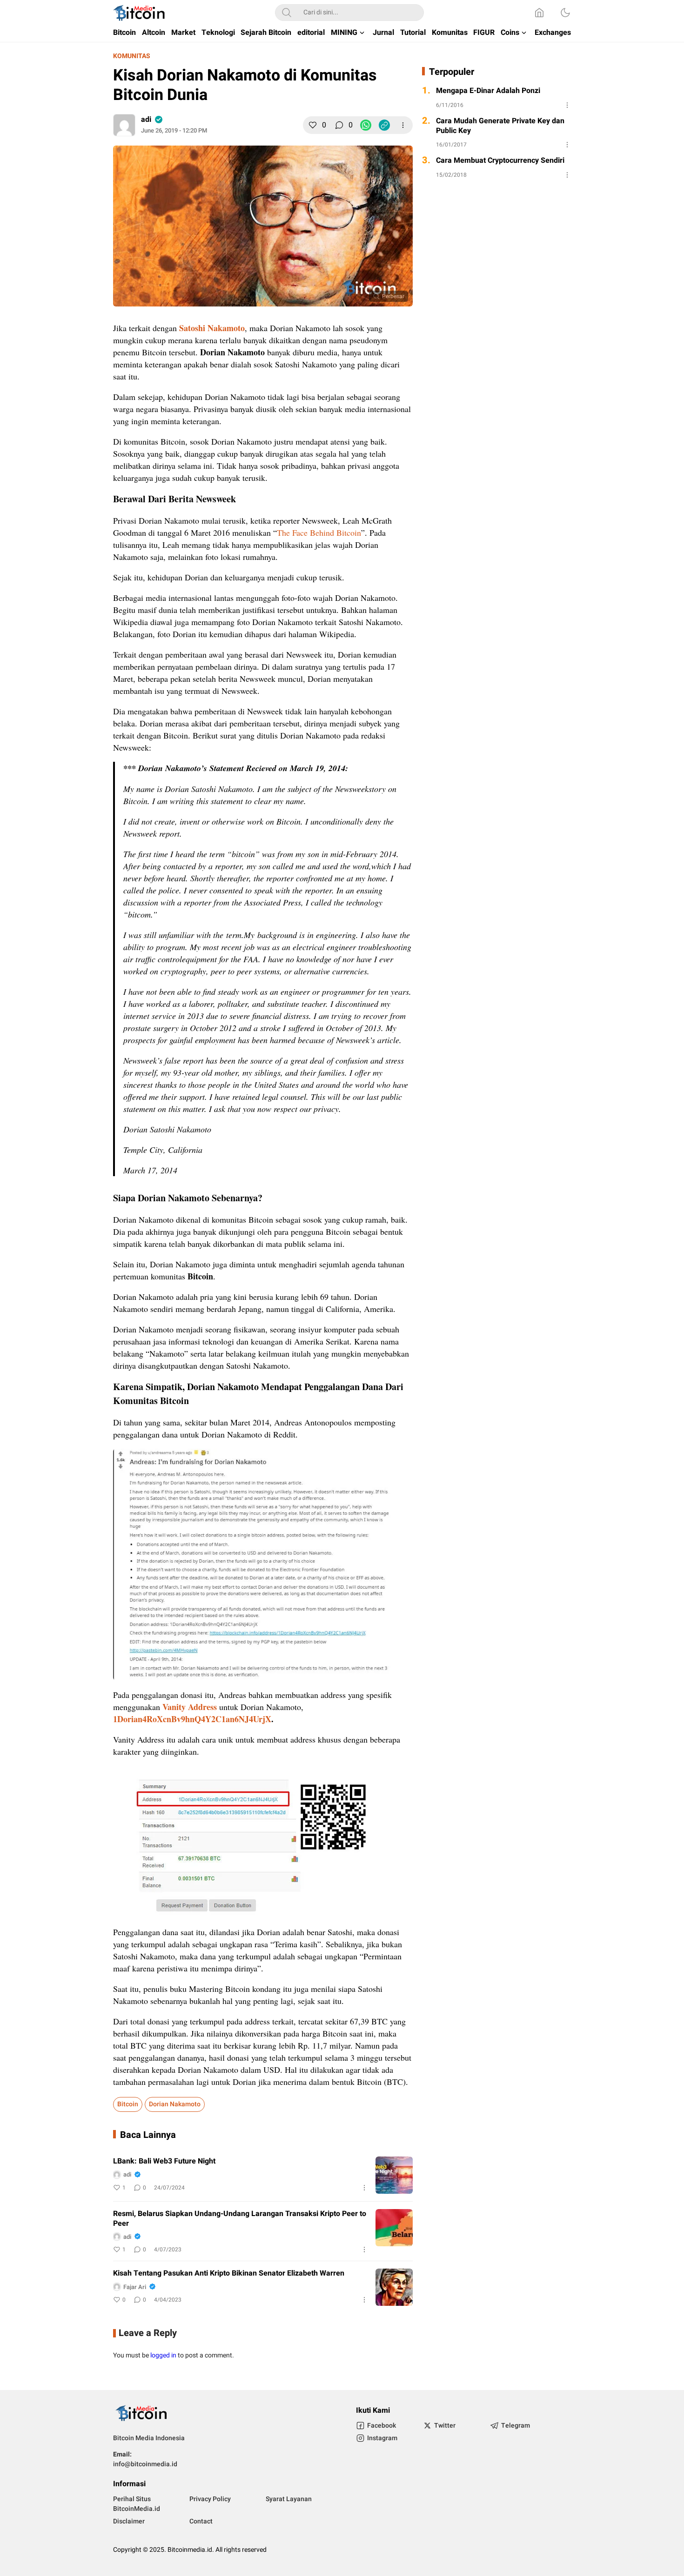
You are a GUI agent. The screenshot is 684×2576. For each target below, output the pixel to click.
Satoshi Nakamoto (212, 328)
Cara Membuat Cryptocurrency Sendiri (500, 161)
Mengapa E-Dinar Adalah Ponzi (488, 91)
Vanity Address (190, 1707)
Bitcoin (128, 2104)
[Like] (313, 125)
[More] (403, 125)
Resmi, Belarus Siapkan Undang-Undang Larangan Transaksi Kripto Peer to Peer (240, 2219)
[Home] (539, 13)
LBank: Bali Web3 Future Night (164, 2161)
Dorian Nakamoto (175, 2104)
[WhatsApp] (366, 125)
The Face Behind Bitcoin (319, 533)
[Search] (287, 13)
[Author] (124, 125)
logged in (163, 2355)
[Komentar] (339, 125)
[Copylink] (384, 125)
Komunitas (132, 56)
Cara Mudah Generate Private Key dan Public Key (500, 126)
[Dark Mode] (565, 13)
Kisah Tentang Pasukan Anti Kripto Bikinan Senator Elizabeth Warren (229, 2273)
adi (146, 120)
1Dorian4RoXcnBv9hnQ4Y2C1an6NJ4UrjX (192, 1719)
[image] (394, 2175)
